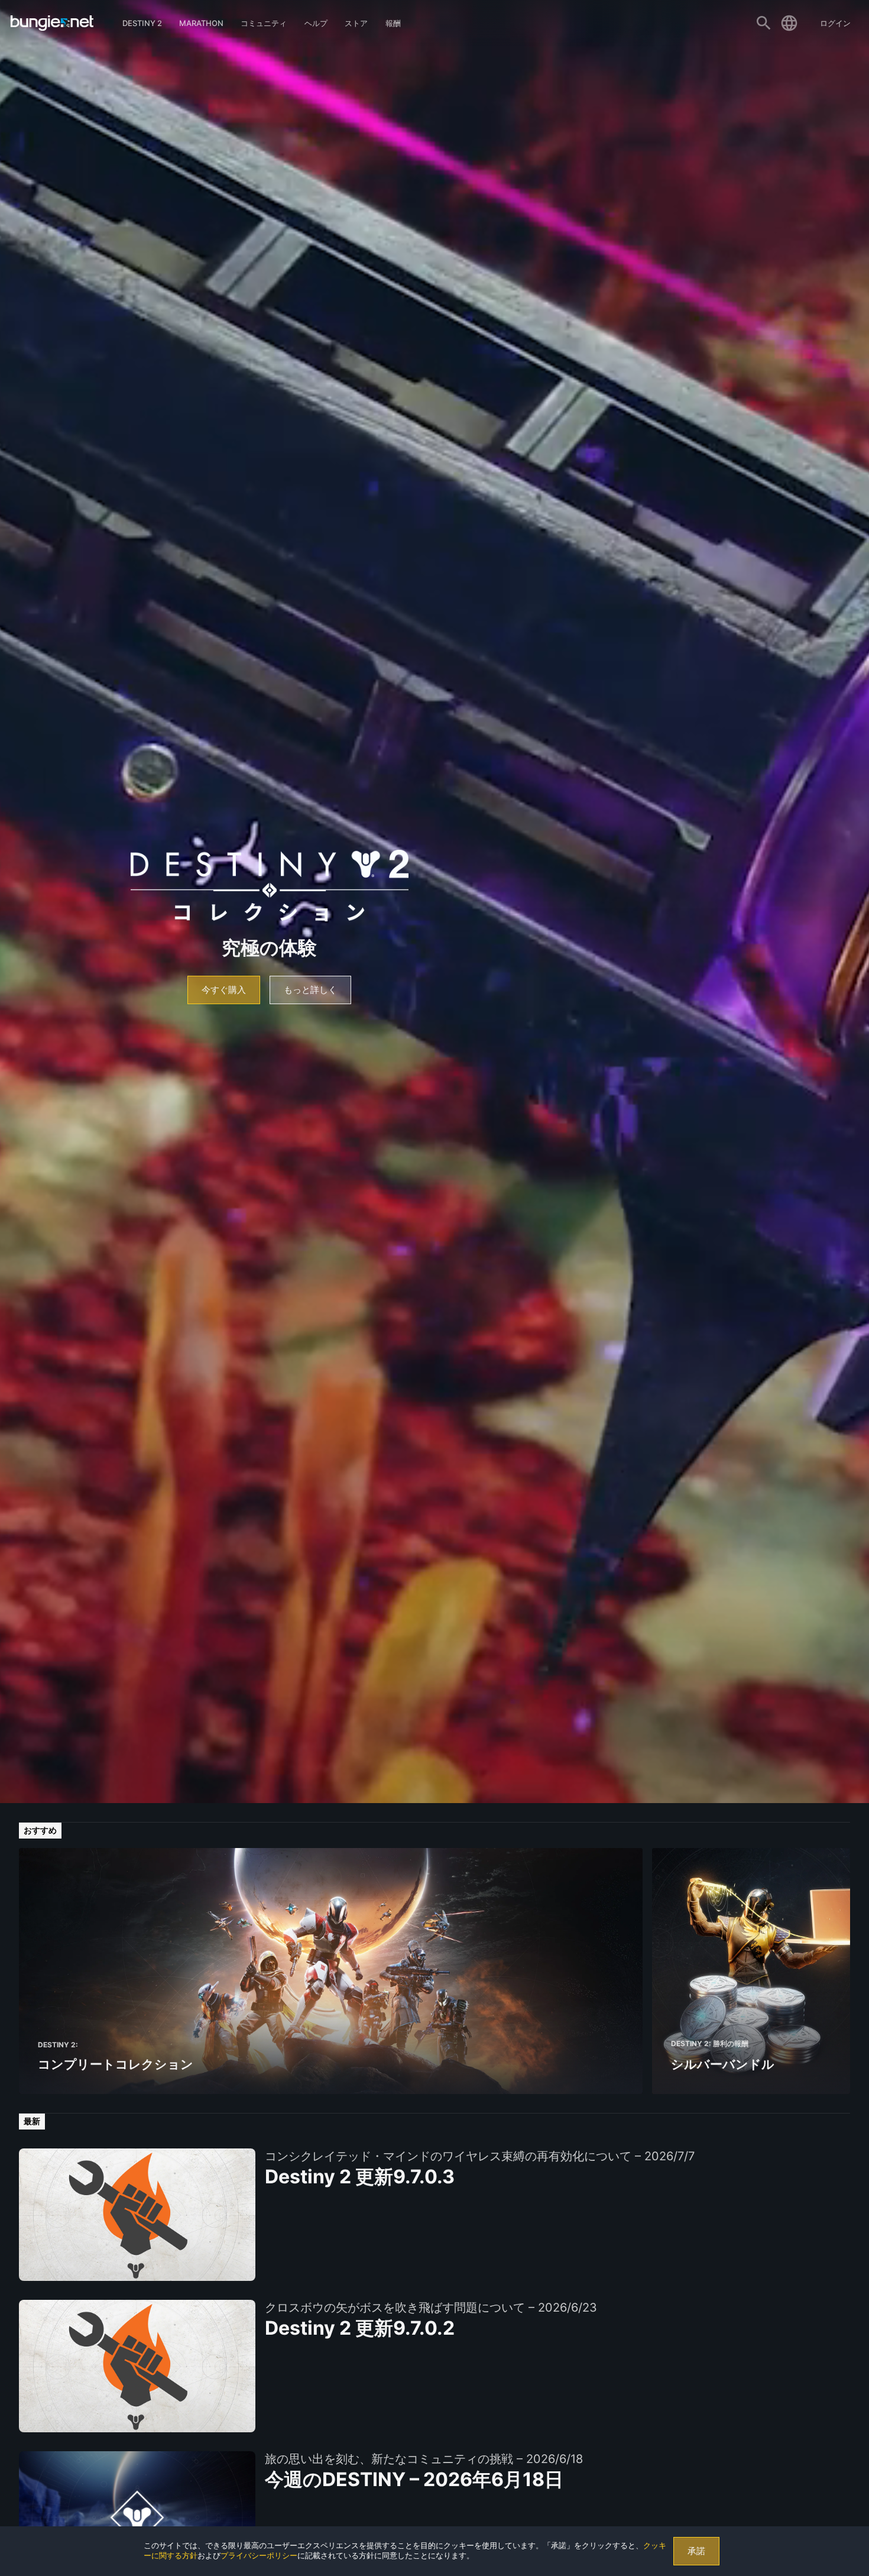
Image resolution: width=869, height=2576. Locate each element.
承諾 (696, 2551)
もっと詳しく (310, 990)
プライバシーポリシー (259, 2556)
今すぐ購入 (224, 990)
